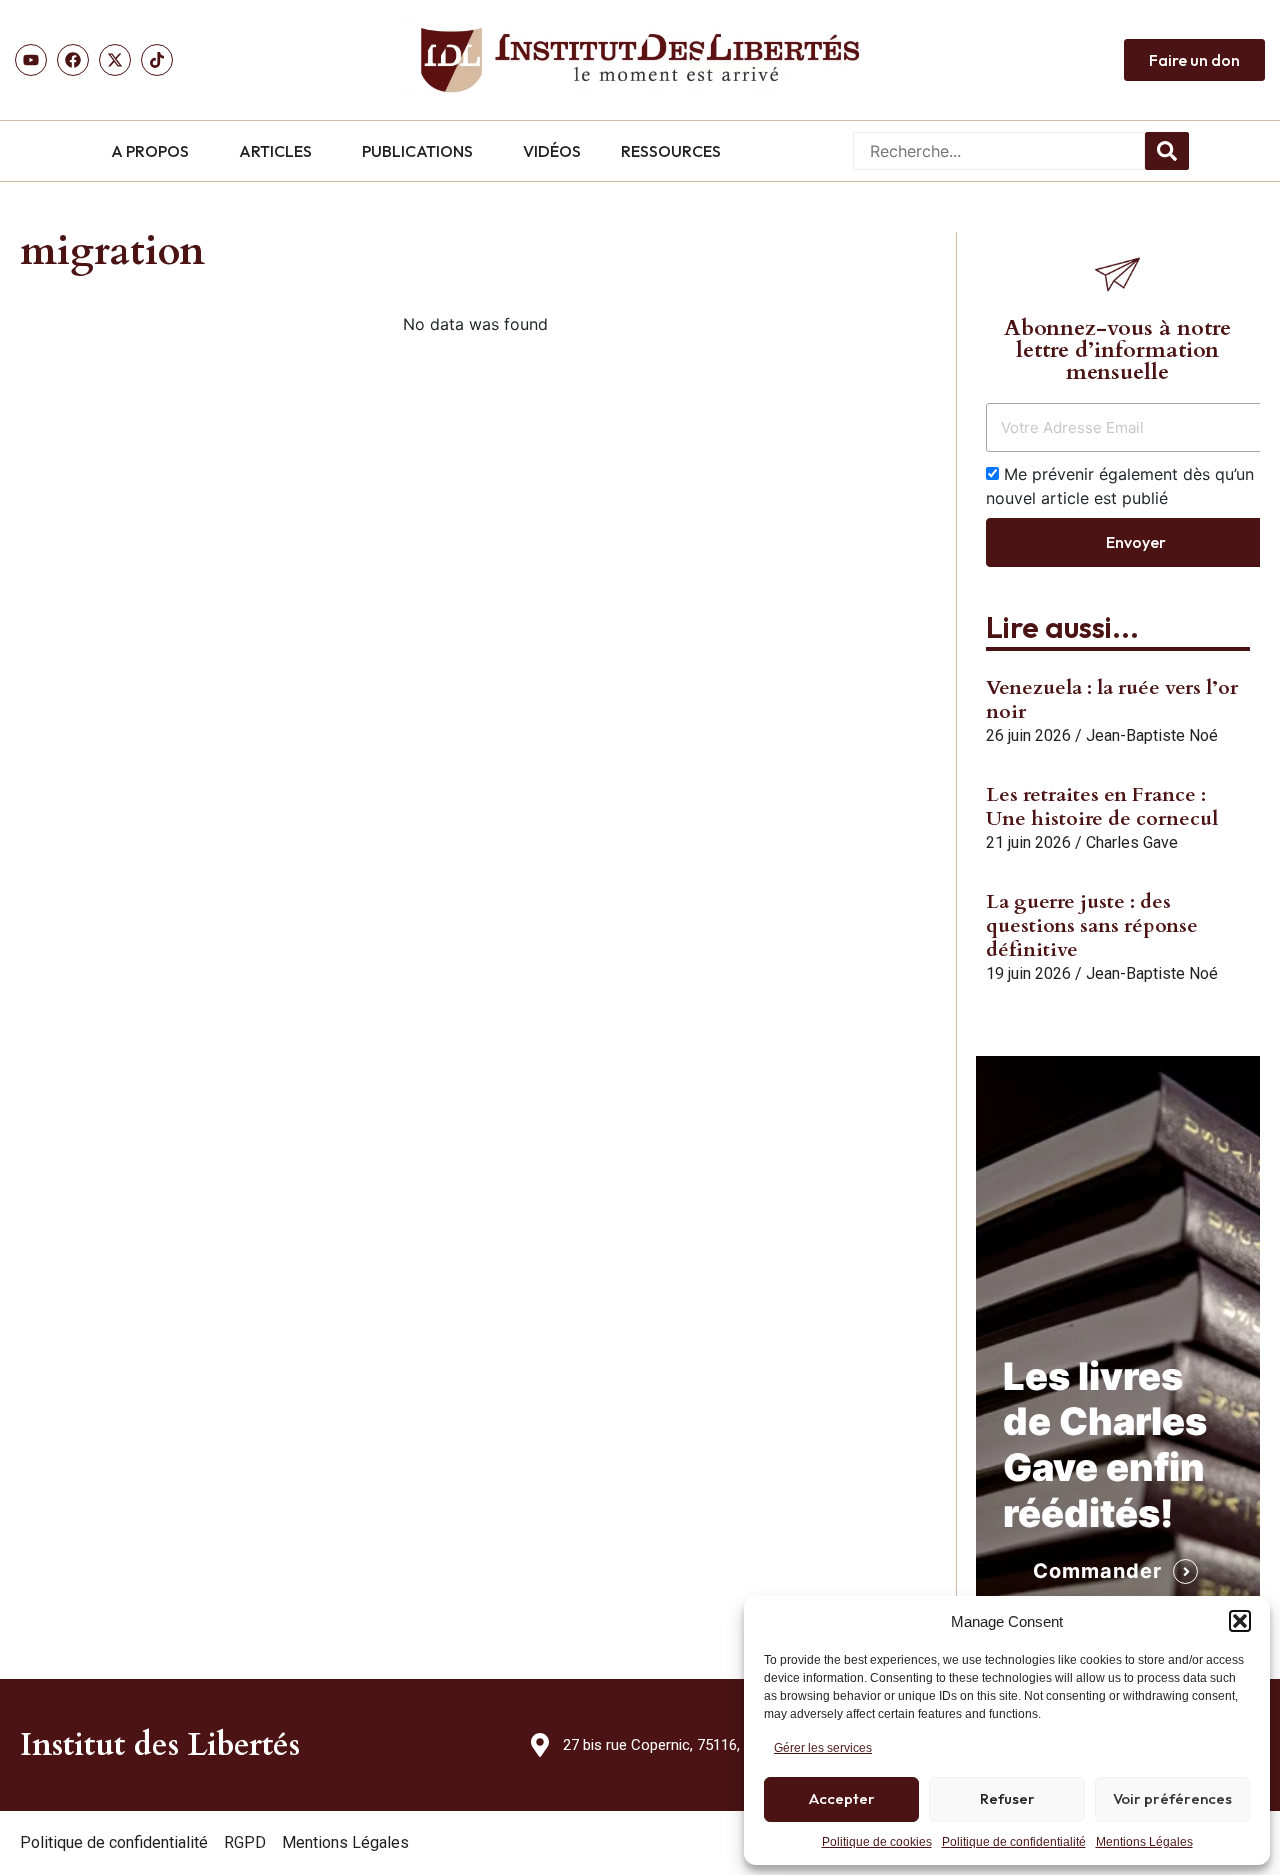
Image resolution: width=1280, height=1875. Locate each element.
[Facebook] (73, 60)
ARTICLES (275, 151)
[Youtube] (31, 60)
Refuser (1007, 1798)
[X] (115, 60)
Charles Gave (1132, 842)
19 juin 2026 (1028, 973)
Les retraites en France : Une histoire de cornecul (1102, 806)
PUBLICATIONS (417, 151)
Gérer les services (823, 1748)
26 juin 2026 (1028, 735)
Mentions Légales (1144, 1842)
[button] (1240, 1621)
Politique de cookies (877, 1842)
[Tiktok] (157, 60)
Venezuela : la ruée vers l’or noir (1112, 699)
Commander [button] (1097, 1571)
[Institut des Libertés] (640, 60)
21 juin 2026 (1028, 842)
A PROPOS (150, 151)
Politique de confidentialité (1014, 1842)
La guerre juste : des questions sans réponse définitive (1092, 925)
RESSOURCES (671, 151)
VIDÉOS (552, 151)
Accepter (842, 1798)
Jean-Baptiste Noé (1152, 735)
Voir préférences (1172, 1798)
